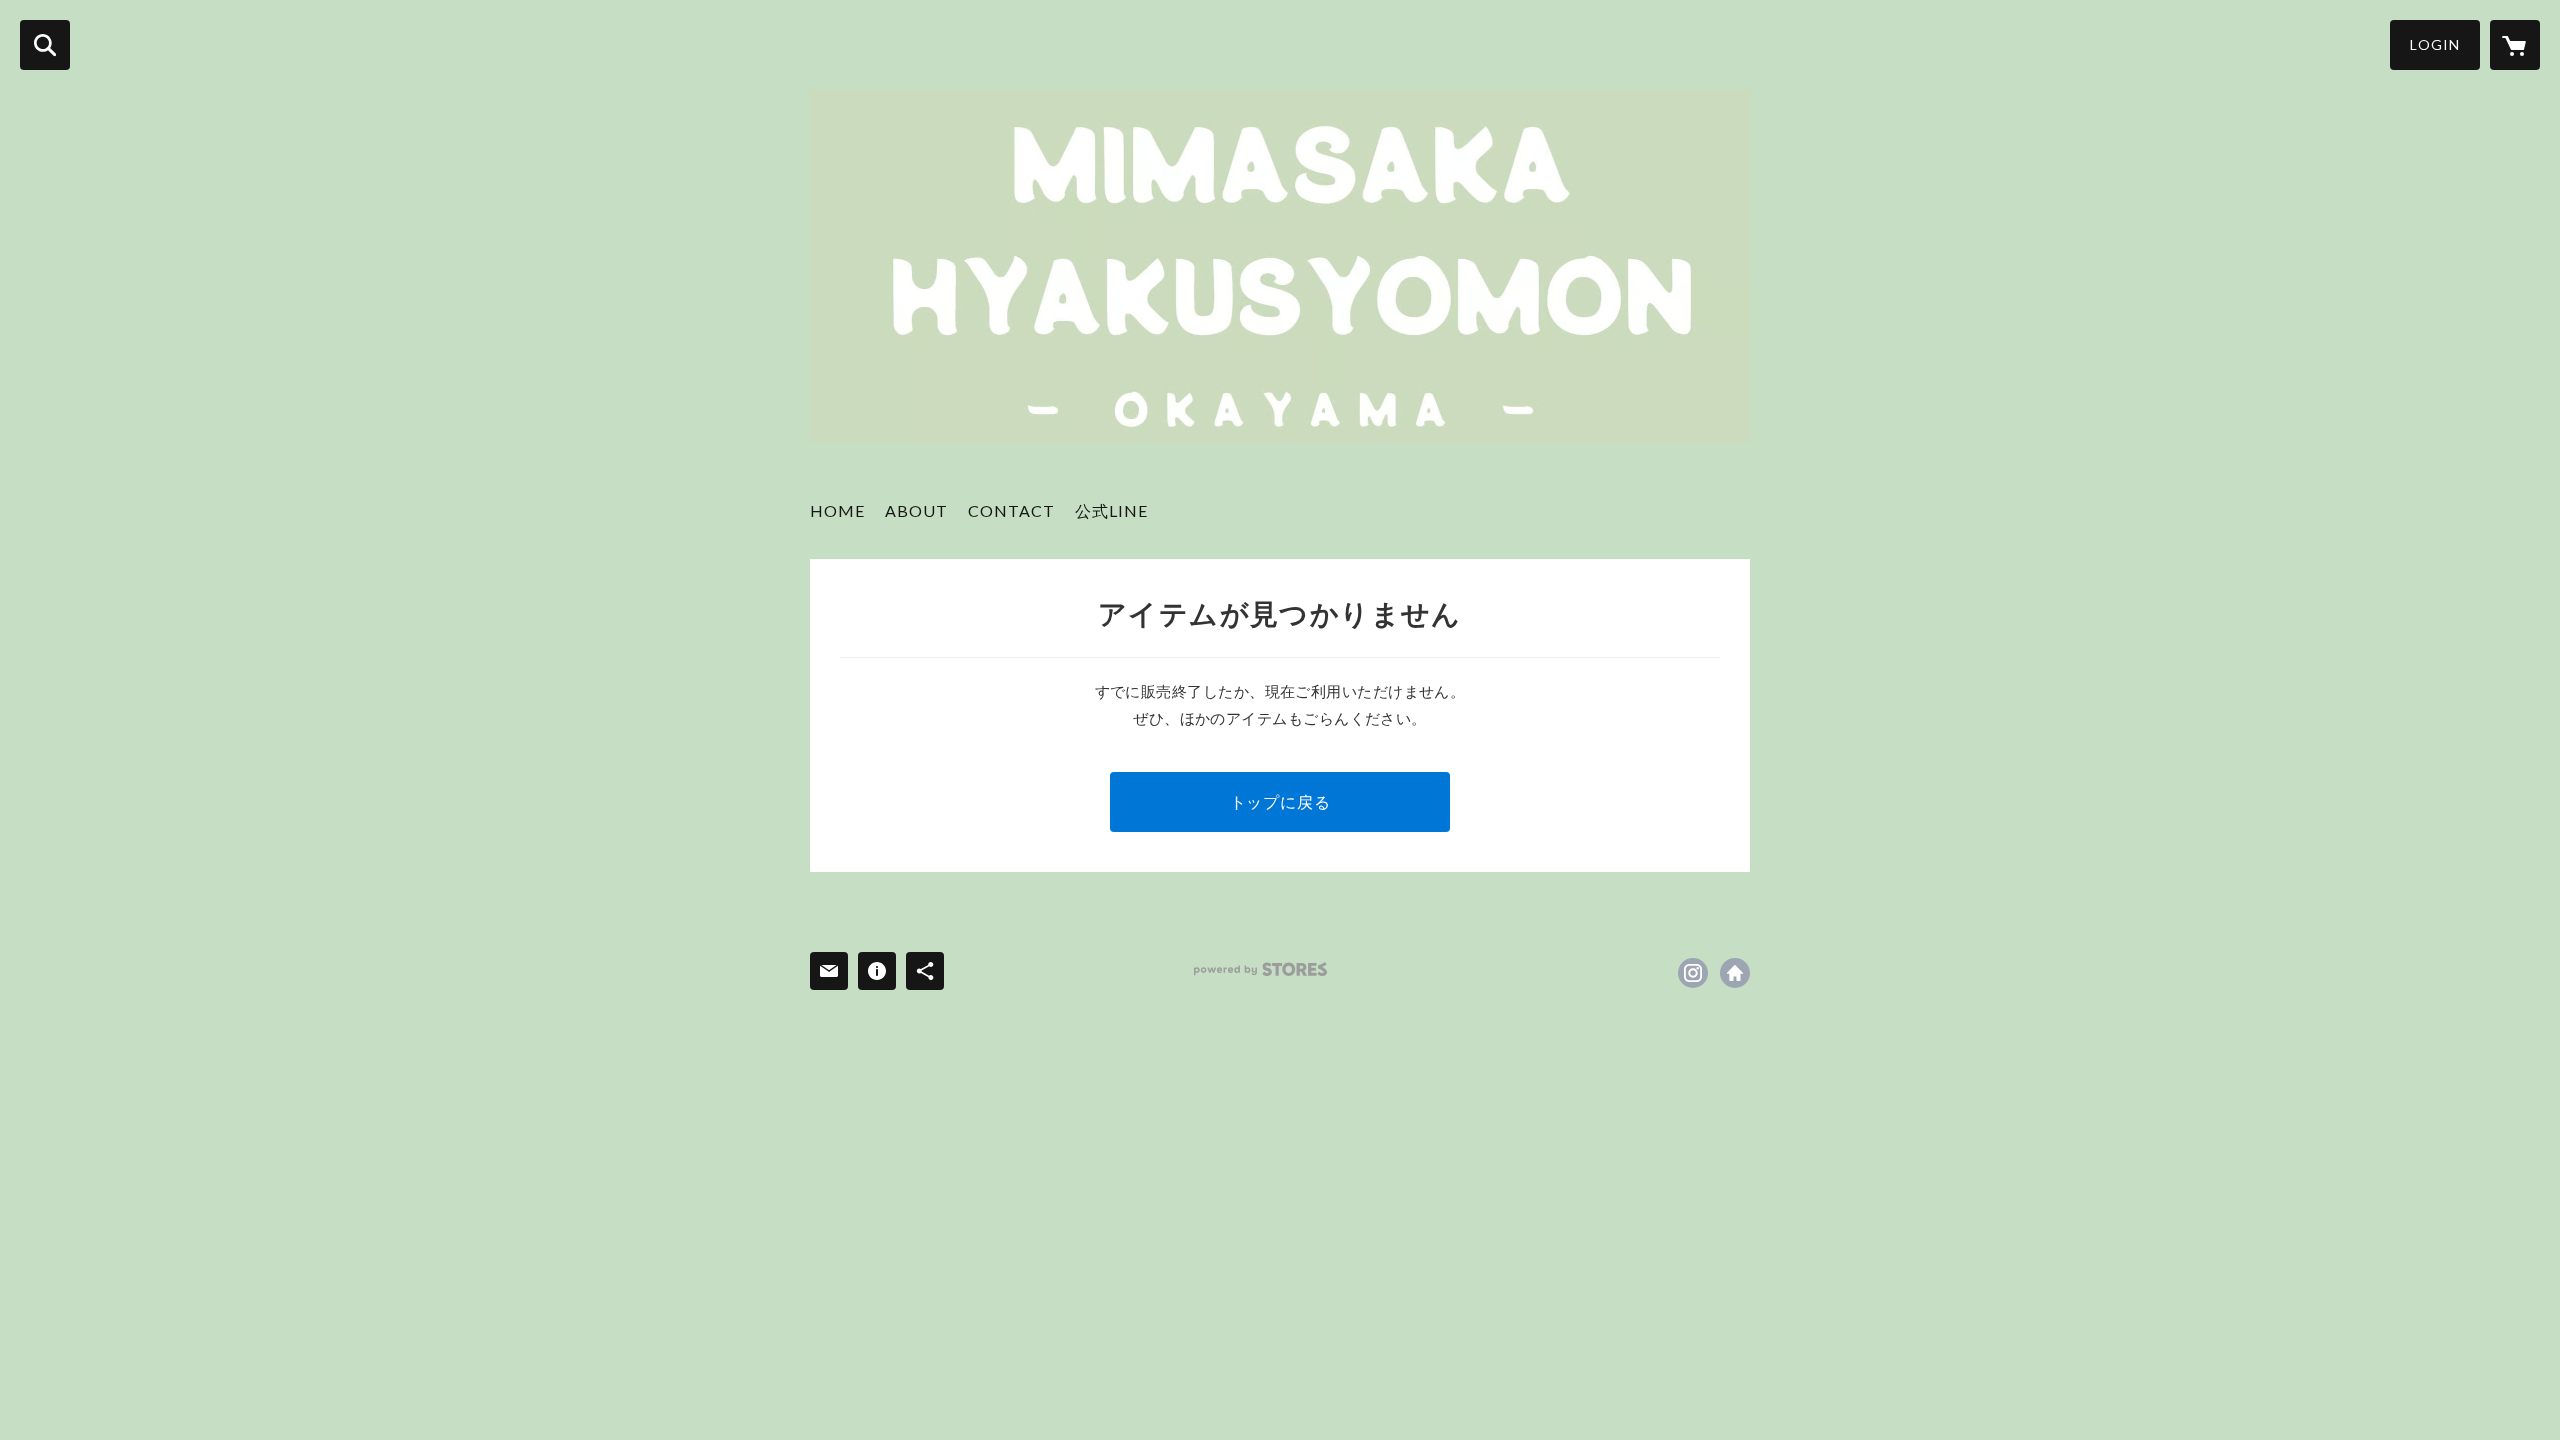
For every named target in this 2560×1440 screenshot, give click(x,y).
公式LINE (1111, 510)
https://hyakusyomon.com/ (1735, 973)
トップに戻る (1280, 801)
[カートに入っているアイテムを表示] (2515, 45)
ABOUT (916, 510)
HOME (837, 510)
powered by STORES (1260, 969)
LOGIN (2435, 44)
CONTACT (1011, 510)
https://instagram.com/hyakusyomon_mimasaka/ (1693, 973)
